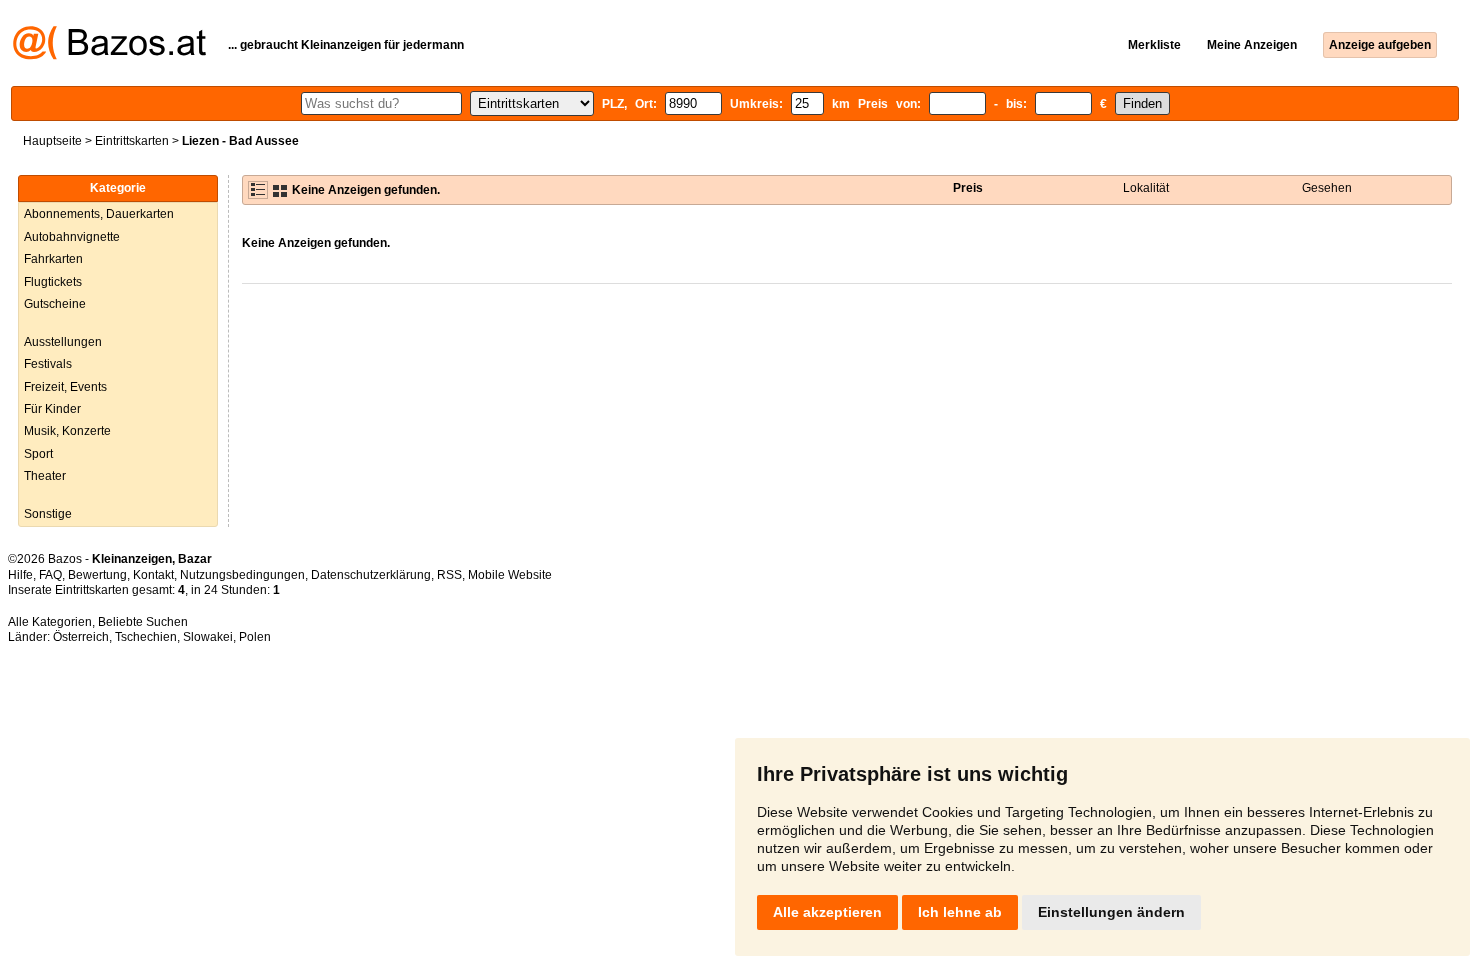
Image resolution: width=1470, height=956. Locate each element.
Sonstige (48, 514)
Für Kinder (52, 409)
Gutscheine (55, 304)
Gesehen (1327, 188)
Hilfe (20, 575)
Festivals (48, 364)
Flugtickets (53, 282)
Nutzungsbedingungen (242, 575)
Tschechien (146, 637)
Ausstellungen (63, 342)
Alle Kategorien (50, 622)
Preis (968, 188)
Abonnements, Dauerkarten (99, 214)
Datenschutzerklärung (371, 575)
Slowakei (208, 637)
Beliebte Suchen (143, 622)
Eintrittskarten (132, 141)
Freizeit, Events (65, 387)
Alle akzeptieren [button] (827, 912)
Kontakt (153, 575)
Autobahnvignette (72, 237)
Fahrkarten (53, 259)
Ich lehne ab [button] (960, 912)
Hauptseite (52, 141)
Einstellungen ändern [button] (1111, 912)
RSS (449, 575)
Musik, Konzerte (67, 431)
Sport (38, 454)
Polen (255, 637)
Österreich (81, 637)
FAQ (50, 575)
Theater (45, 476)
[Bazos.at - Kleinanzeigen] (109, 56)
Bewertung (97, 575)
